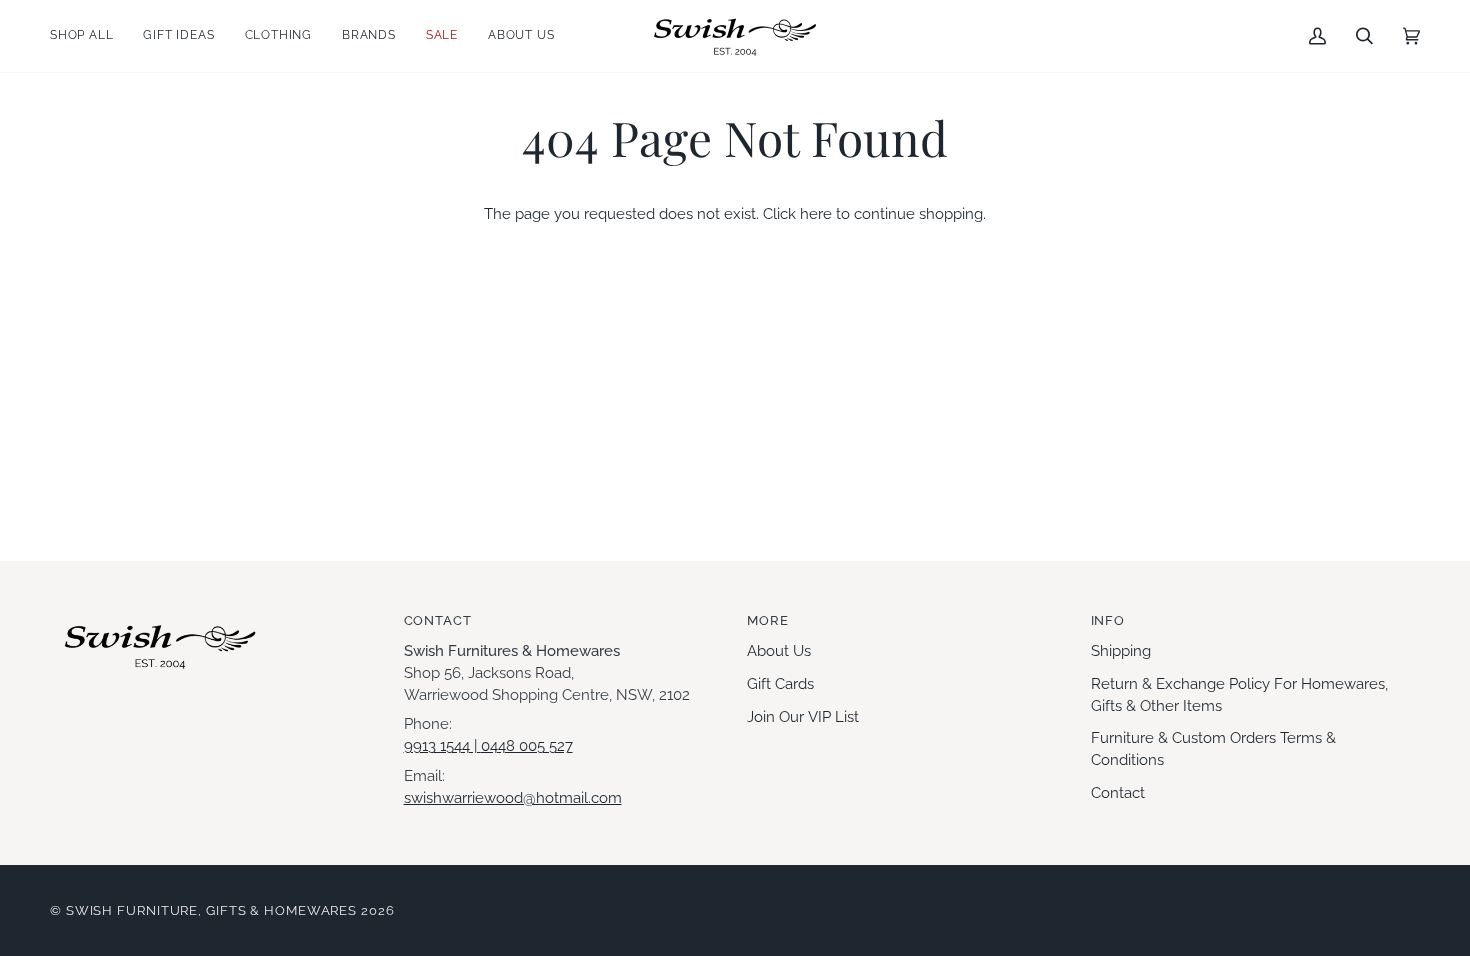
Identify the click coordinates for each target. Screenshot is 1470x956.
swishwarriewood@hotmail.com (513, 797)
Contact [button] (438, 620)
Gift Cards (780, 683)
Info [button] (1108, 620)
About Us (779, 650)
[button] (89, 36)
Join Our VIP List (803, 716)
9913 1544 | (442, 745)
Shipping (1121, 650)
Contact (1118, 792)
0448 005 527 (527, 745)
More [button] (768, 620)
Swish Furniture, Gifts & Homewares (211, 910)
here (816, 213)
